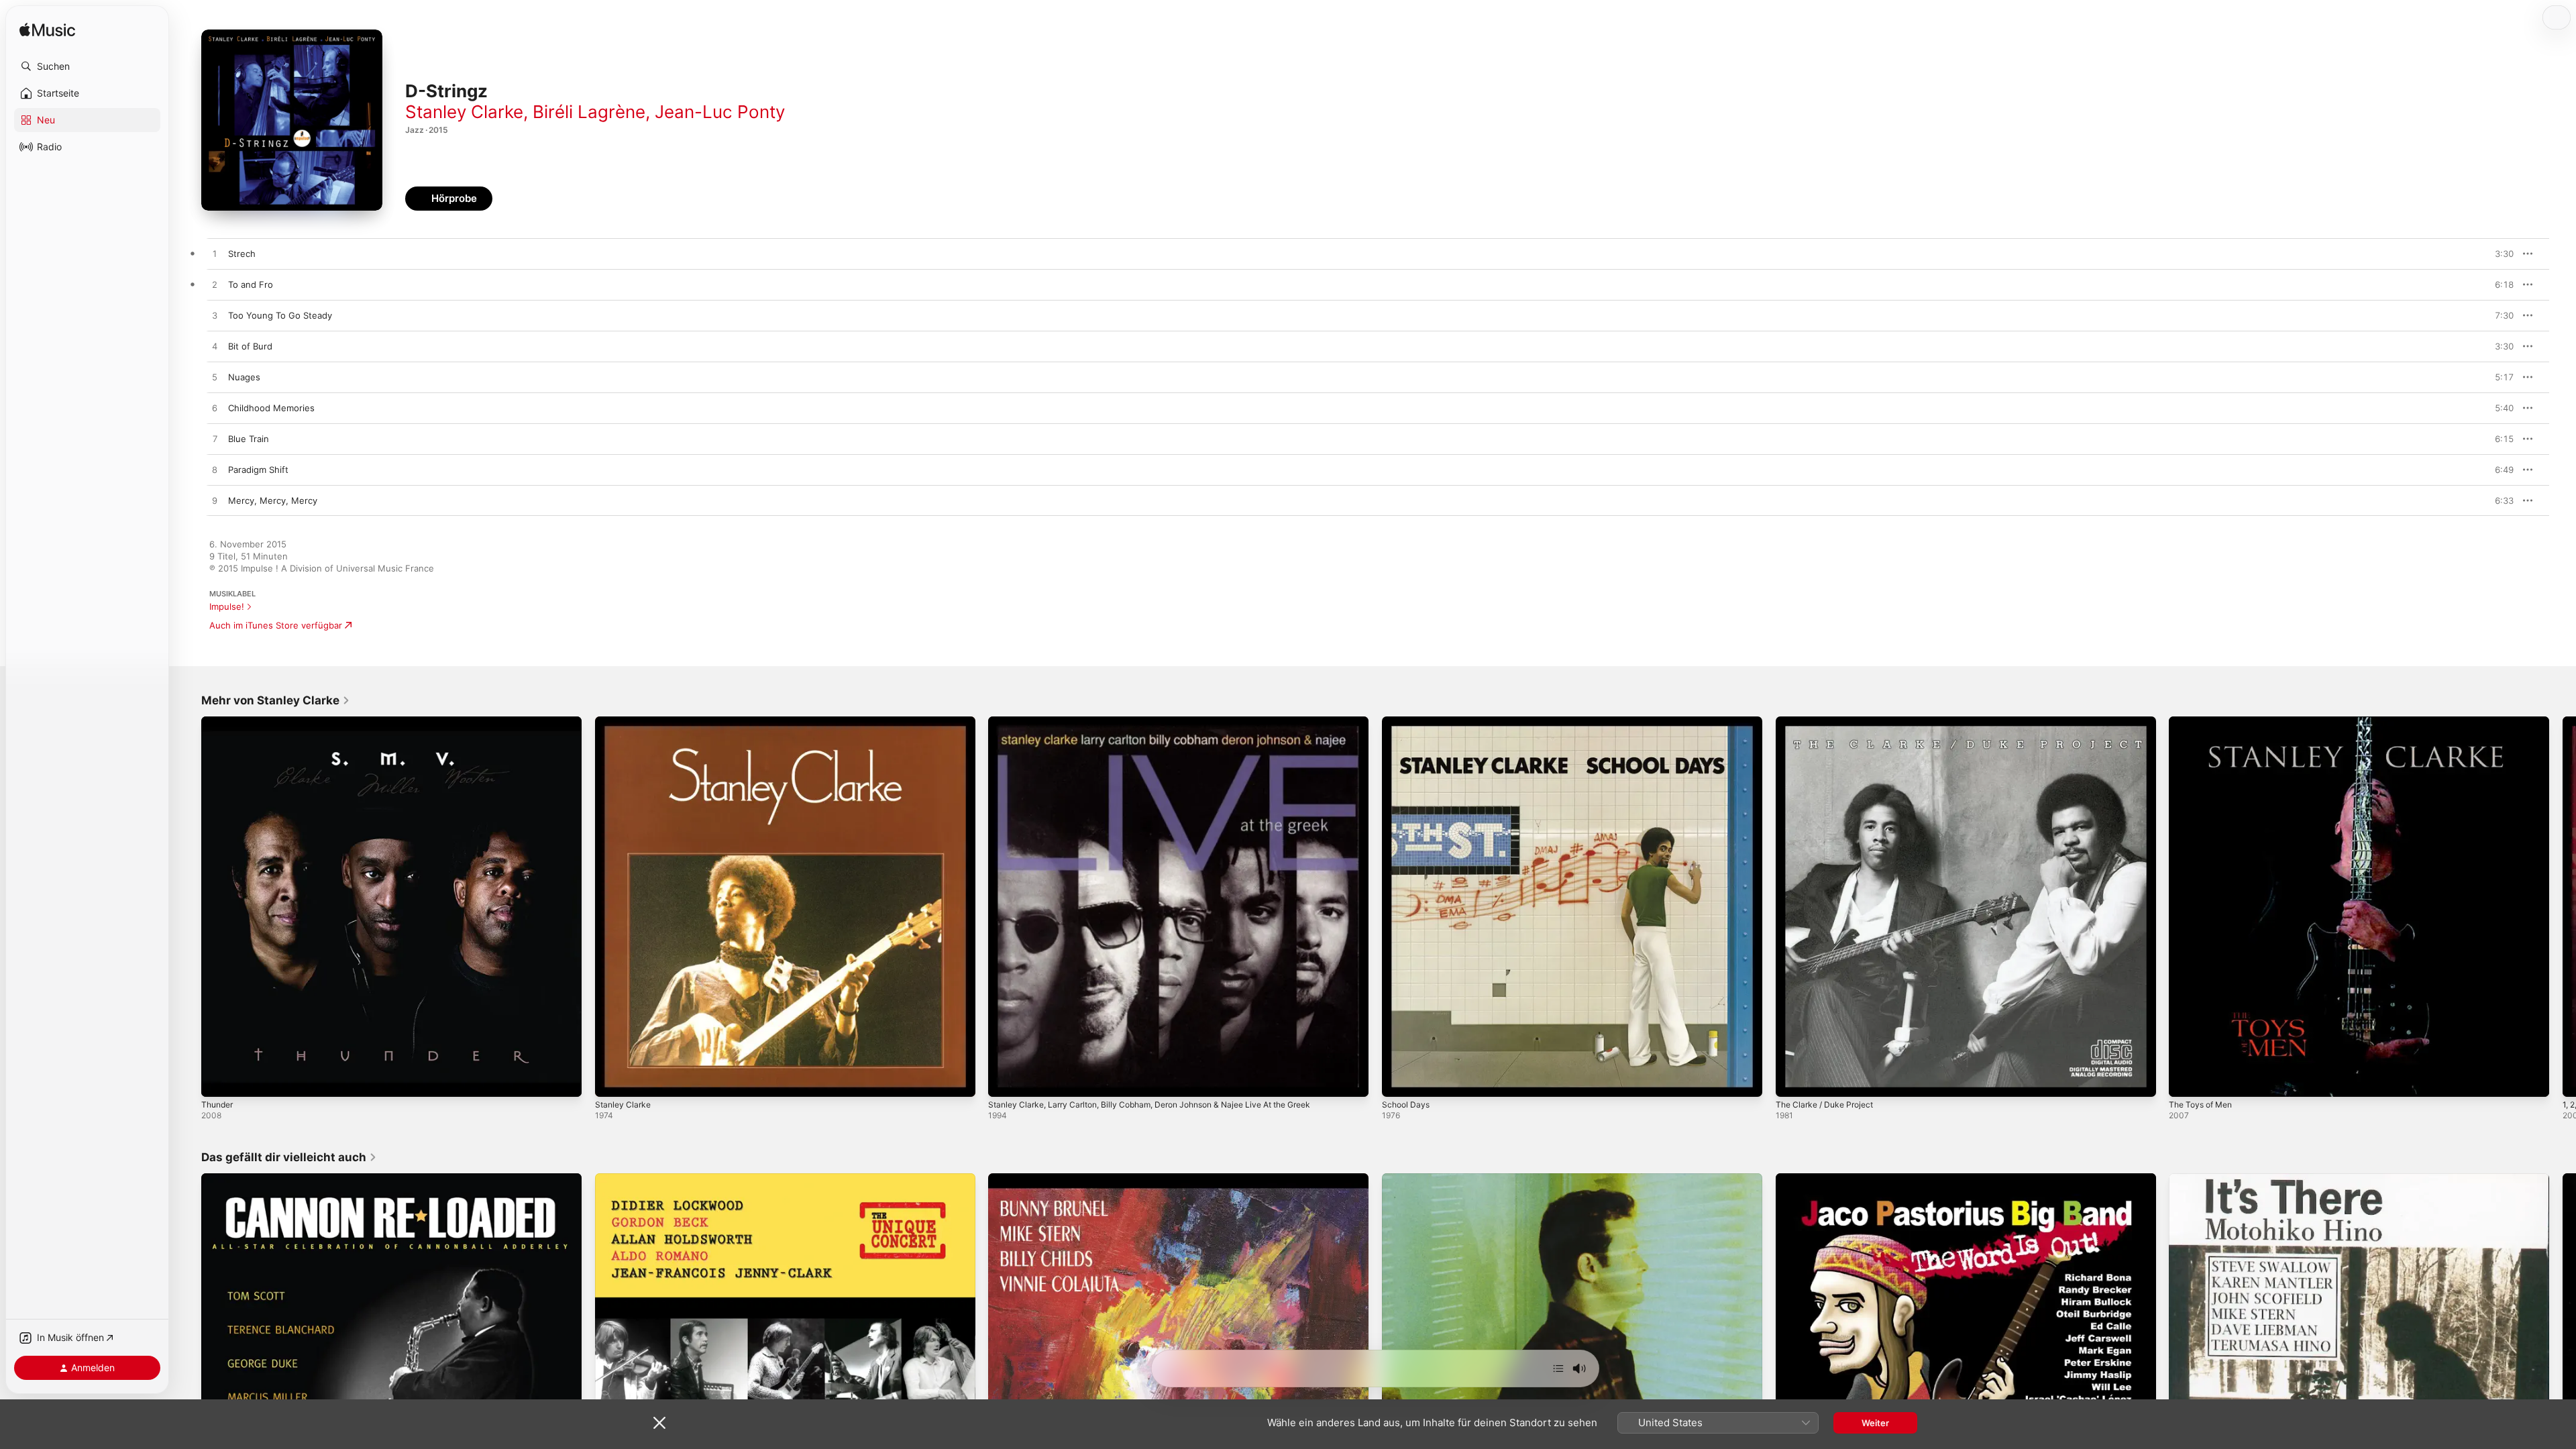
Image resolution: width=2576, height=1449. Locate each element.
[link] (276, 700)
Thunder (219, 722)
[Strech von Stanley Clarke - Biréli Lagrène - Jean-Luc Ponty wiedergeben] (215, 254)
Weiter (1875, 1423)
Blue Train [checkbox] (249, 439)
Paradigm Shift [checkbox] (258, 470)
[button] (87, 66)
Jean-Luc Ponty (720, 112)
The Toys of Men (2204, 722)
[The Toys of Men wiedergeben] (2186, 1080)
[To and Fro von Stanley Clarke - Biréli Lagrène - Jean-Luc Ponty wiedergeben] (215, 285)
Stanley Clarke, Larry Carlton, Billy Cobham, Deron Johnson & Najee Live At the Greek (1167, 722)
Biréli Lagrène (589, 112)
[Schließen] (659, 1423)
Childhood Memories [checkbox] (271, 408)
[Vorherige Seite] (188, 906)
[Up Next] (1558, 1368)
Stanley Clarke (464, 112)
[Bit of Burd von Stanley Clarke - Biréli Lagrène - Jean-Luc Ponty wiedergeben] (215, 347)
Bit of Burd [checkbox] (250, 346)
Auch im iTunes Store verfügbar (276, 625)
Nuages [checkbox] (244, 377)
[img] (47, 31)
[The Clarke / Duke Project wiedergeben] (1792, 1080)
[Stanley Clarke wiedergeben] (612, 1080)
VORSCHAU (2495, 254)
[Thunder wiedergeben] (218, 1080)
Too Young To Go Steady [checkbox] (280, 315)
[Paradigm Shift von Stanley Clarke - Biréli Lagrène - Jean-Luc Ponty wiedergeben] (215, 470)
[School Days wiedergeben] (1399, 1080)
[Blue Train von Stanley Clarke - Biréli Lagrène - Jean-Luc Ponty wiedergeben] (215, 439)
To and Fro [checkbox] (251, 284)
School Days (1407, 722)
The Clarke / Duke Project (1829, 722)
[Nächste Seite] (2563, 906)
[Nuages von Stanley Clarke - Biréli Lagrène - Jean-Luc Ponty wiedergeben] (215, 378)
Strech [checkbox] (242, 254)
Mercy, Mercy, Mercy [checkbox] (273, 500)
